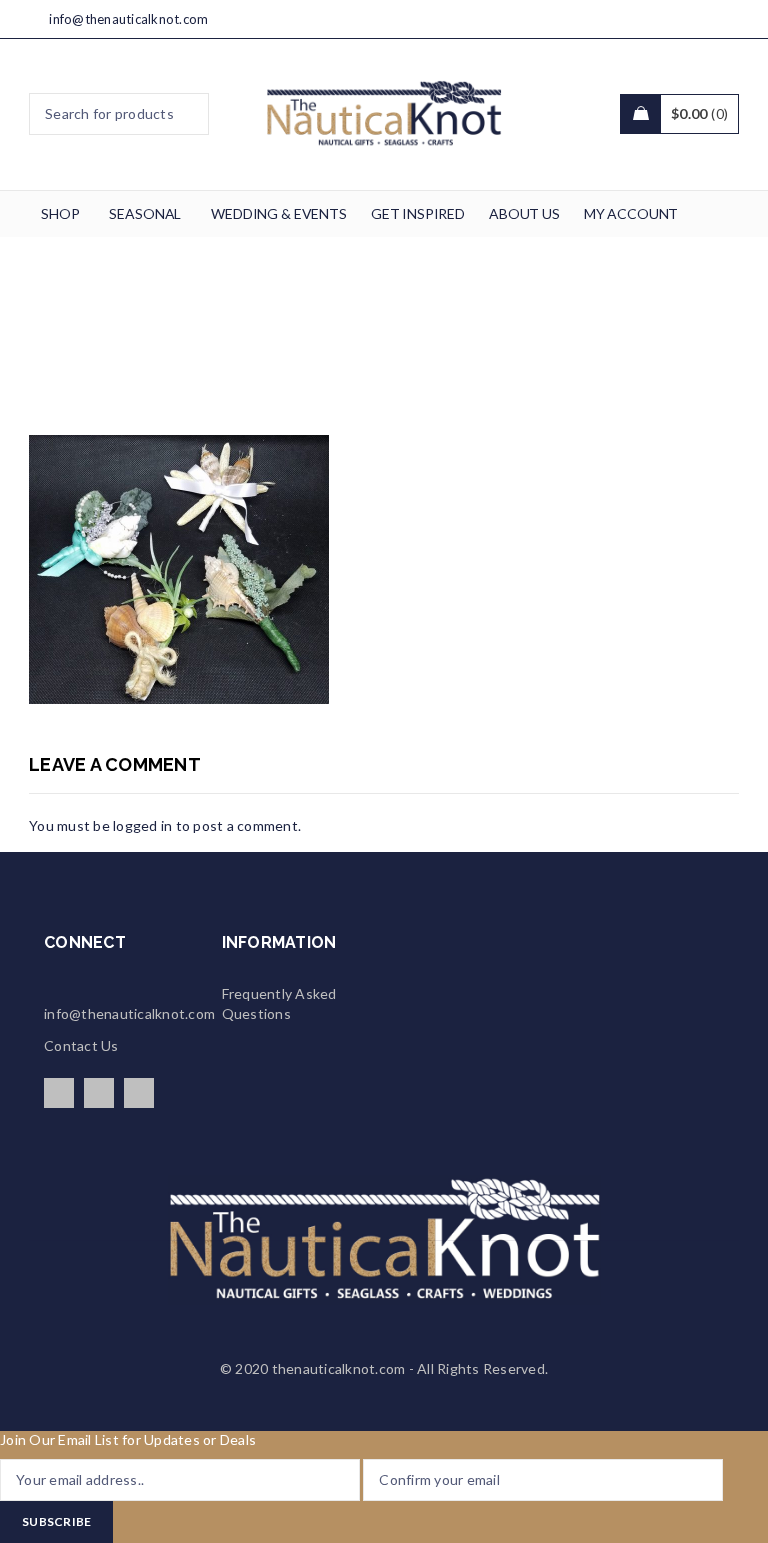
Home (108, 343)
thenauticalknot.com (339, 1368)
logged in (142, 825)
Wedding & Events (213, 343)
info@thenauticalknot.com (128, 19)
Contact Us (81, 1045)
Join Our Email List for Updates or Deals (128, 1439)
